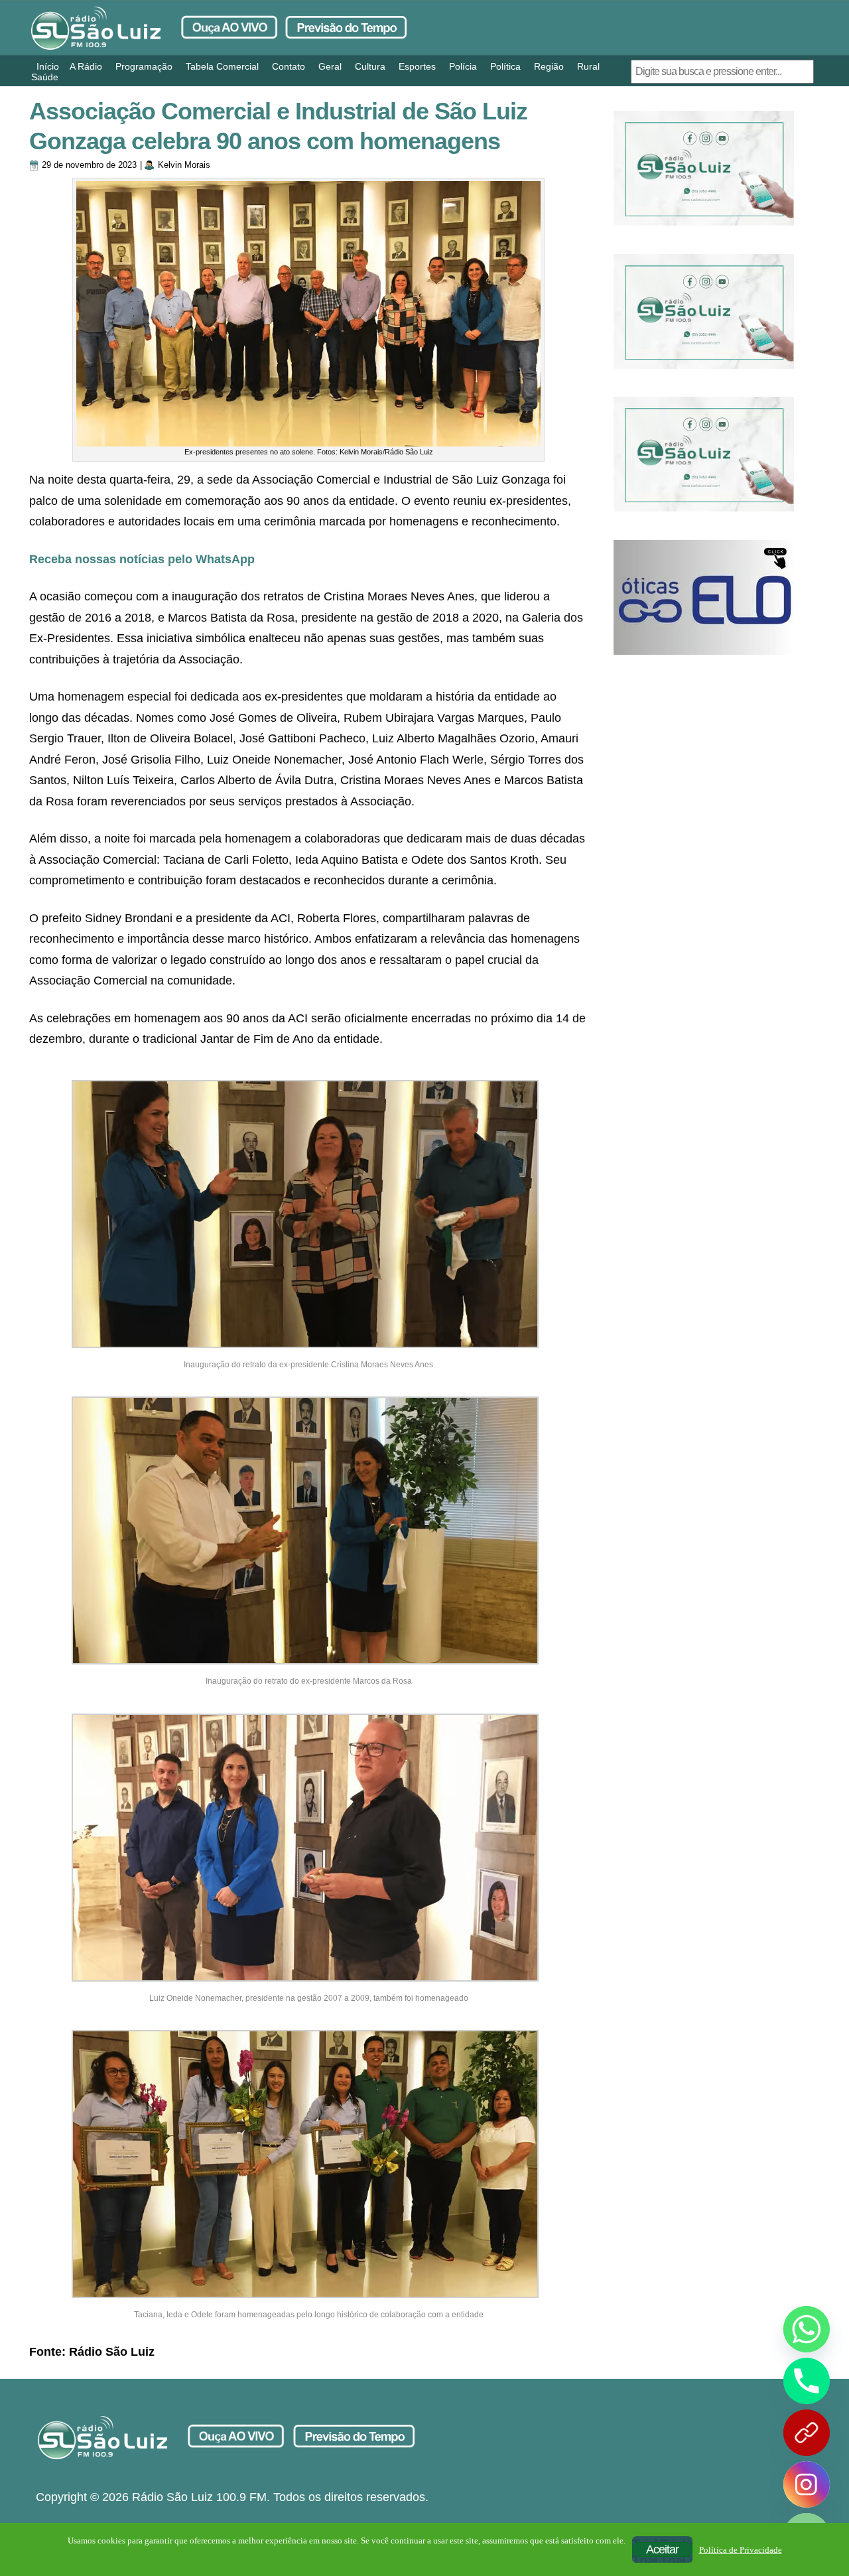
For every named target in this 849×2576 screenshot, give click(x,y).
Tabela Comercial (222, 66)
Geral (330, 66)
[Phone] (807, 2381)
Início (48, 66)
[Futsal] (704, 311)
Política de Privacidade (741, 2550)
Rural (588, 66)
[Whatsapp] (807, 2329)
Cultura (370, 66)
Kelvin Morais (184, 165)
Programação (144, 66)
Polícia (463, 66)
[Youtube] (807, 2433)
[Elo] (704, 597)
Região (549, 66)
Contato (289, 66)
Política (505, 66)
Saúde (45, 77)
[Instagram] (807, 2484)
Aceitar (662, 2549)
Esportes (417, 66)
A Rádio (86, 66)
